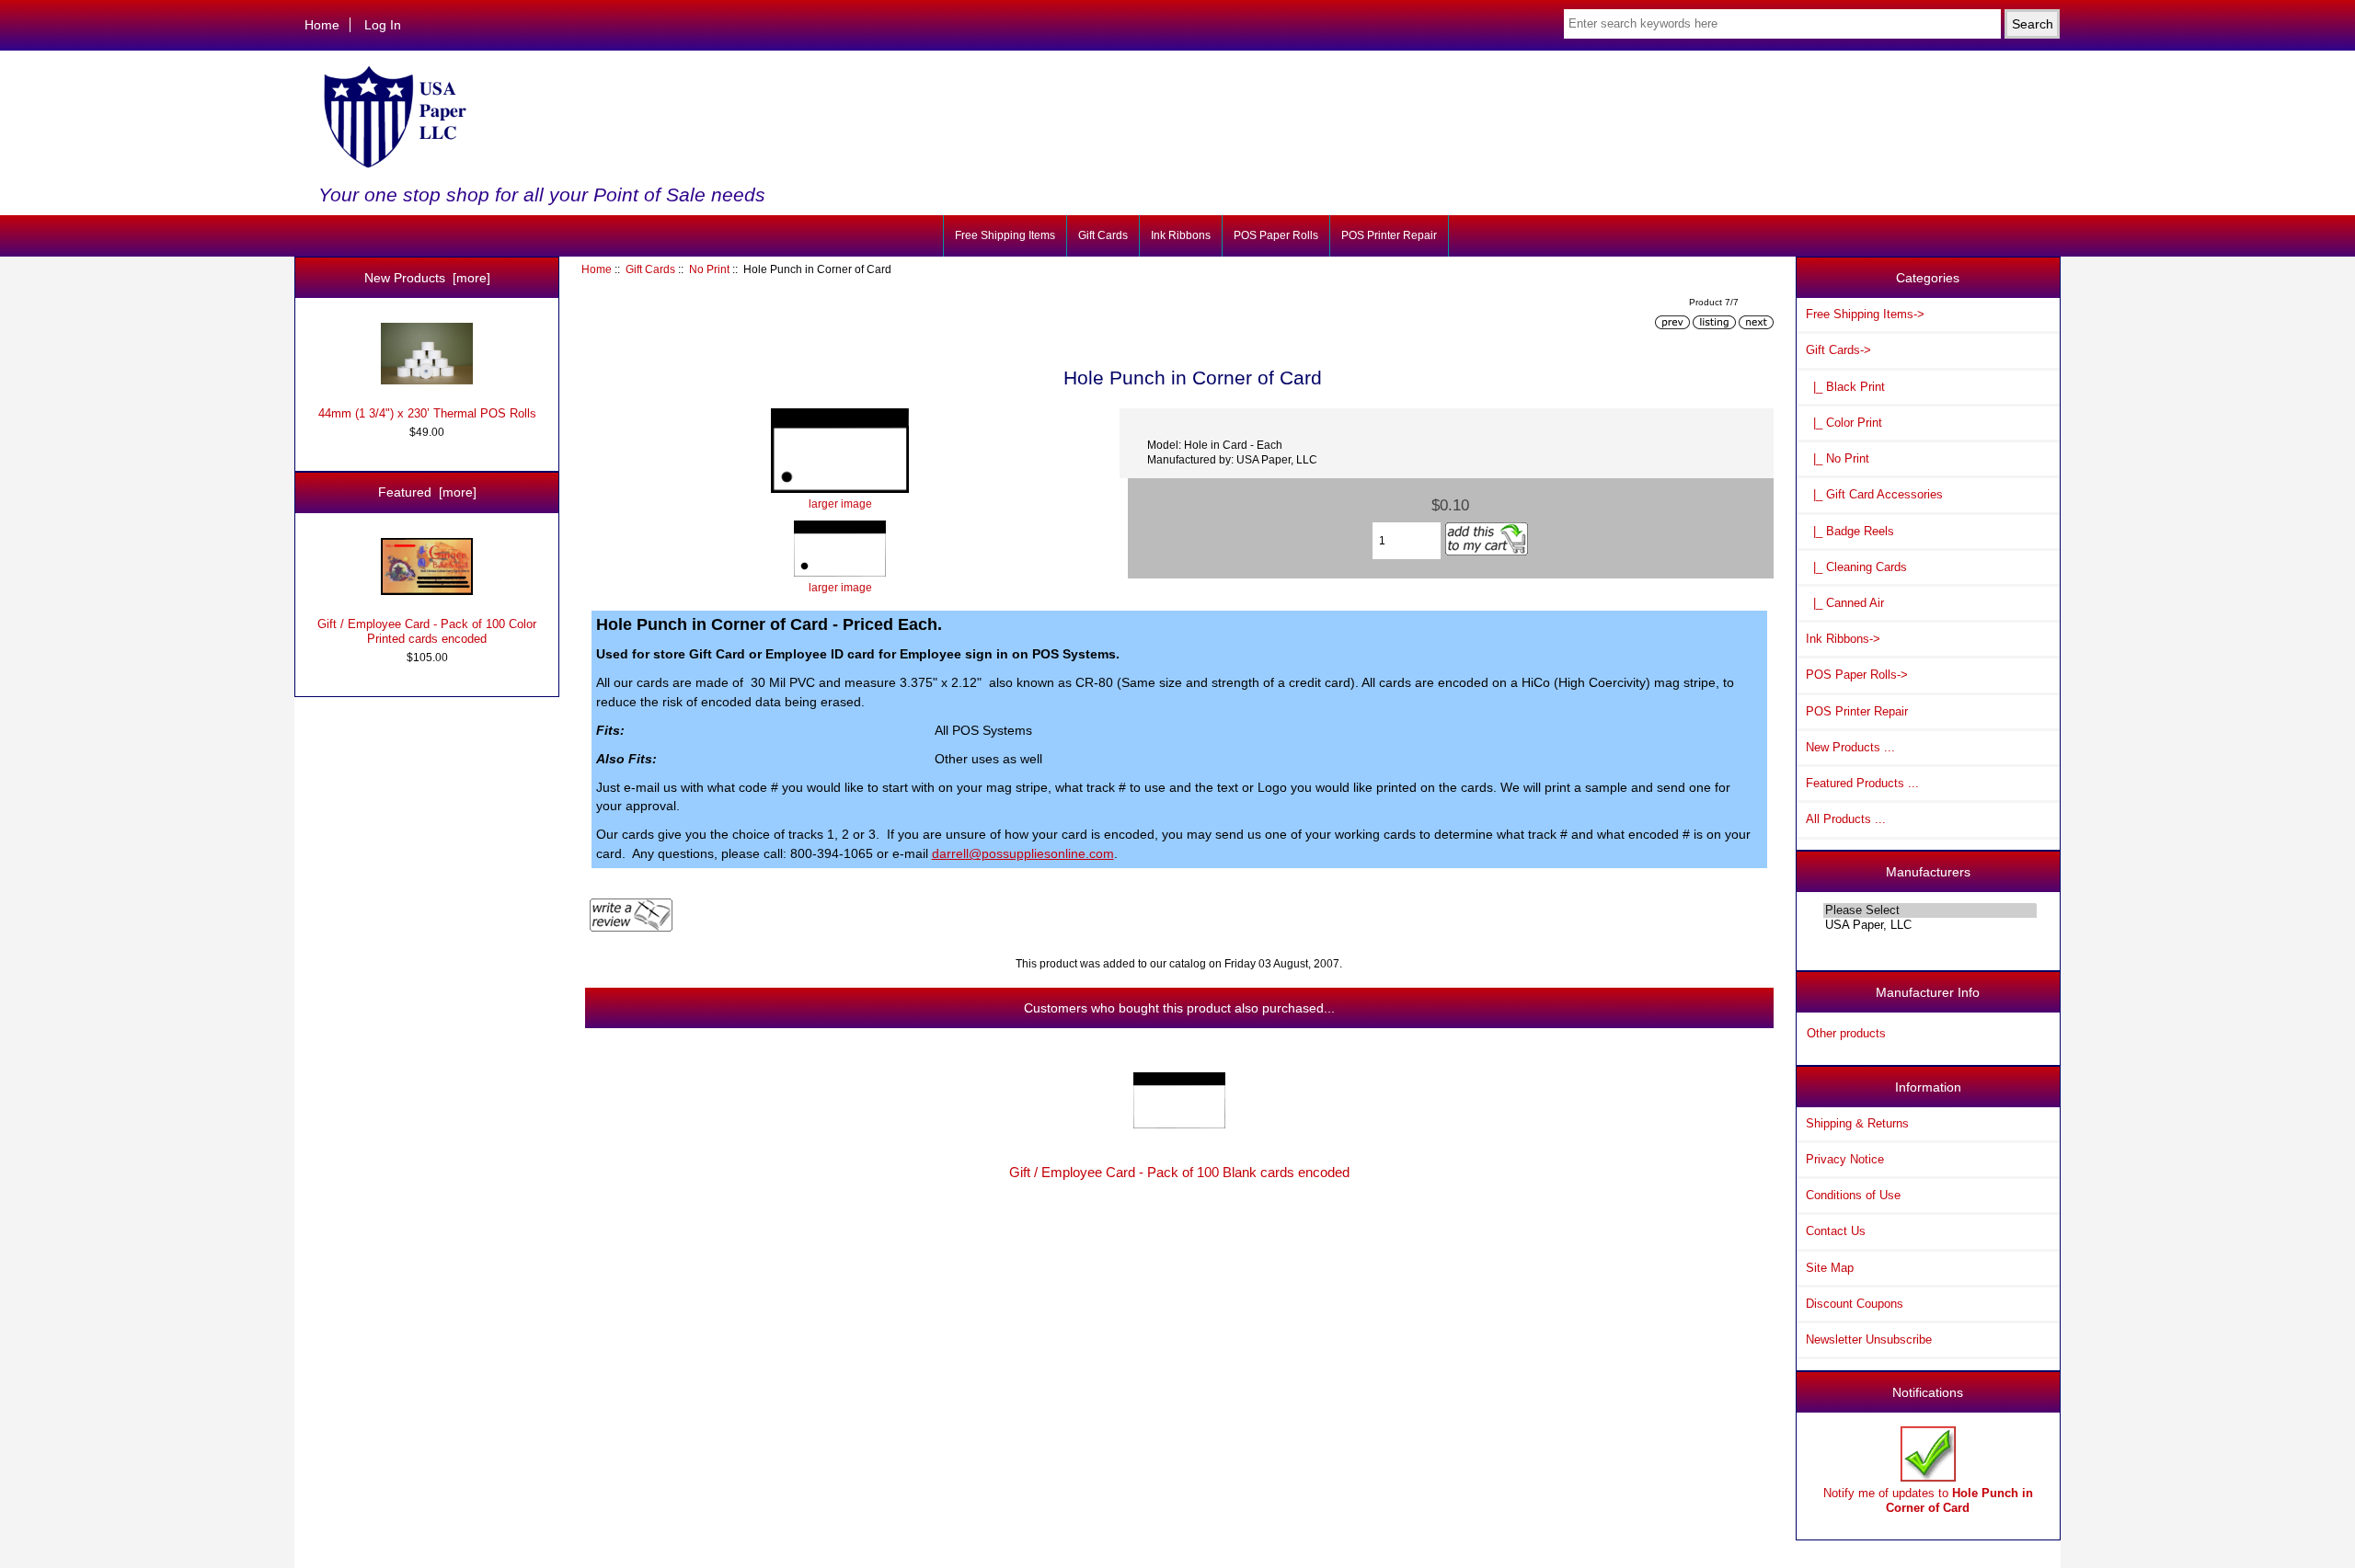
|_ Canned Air (1845, 603)
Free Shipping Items (1005, 235)
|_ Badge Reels (1850, 531)
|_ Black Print (1845, 387)
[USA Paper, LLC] (1930, 925)
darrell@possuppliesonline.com (1023, 853)
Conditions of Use (1853, 1195)
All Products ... (1846, 819)
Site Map (1830, 1268)
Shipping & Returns (1857, 1123)
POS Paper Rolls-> (1857, 675)
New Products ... (1850, 747)
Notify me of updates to (1928, 1500)
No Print (709, 269)
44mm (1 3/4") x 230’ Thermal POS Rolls (427, 413)
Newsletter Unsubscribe (1869, 1339)
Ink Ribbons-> (1843, 639)
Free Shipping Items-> (1865, 314)
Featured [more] (427, 492)
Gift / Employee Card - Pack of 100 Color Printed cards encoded (427, 631)
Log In (383, 25)
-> (1838, 350)
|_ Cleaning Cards (1856, 567)
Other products (1846, 1033)
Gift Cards (650, 269)
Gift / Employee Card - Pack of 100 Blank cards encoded (1179, 1173)
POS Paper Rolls (1276, 235)
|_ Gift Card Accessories (1874, 494)
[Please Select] (1930, 910)
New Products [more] (427, 278)
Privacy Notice (1845, 1159)
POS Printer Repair (1389, 235)
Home (322, 25)
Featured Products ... (1862, 783)
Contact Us (1836, 1231)
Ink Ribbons (1181, 235)
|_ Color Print (1844, 423)
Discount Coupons (1855, 1304)
